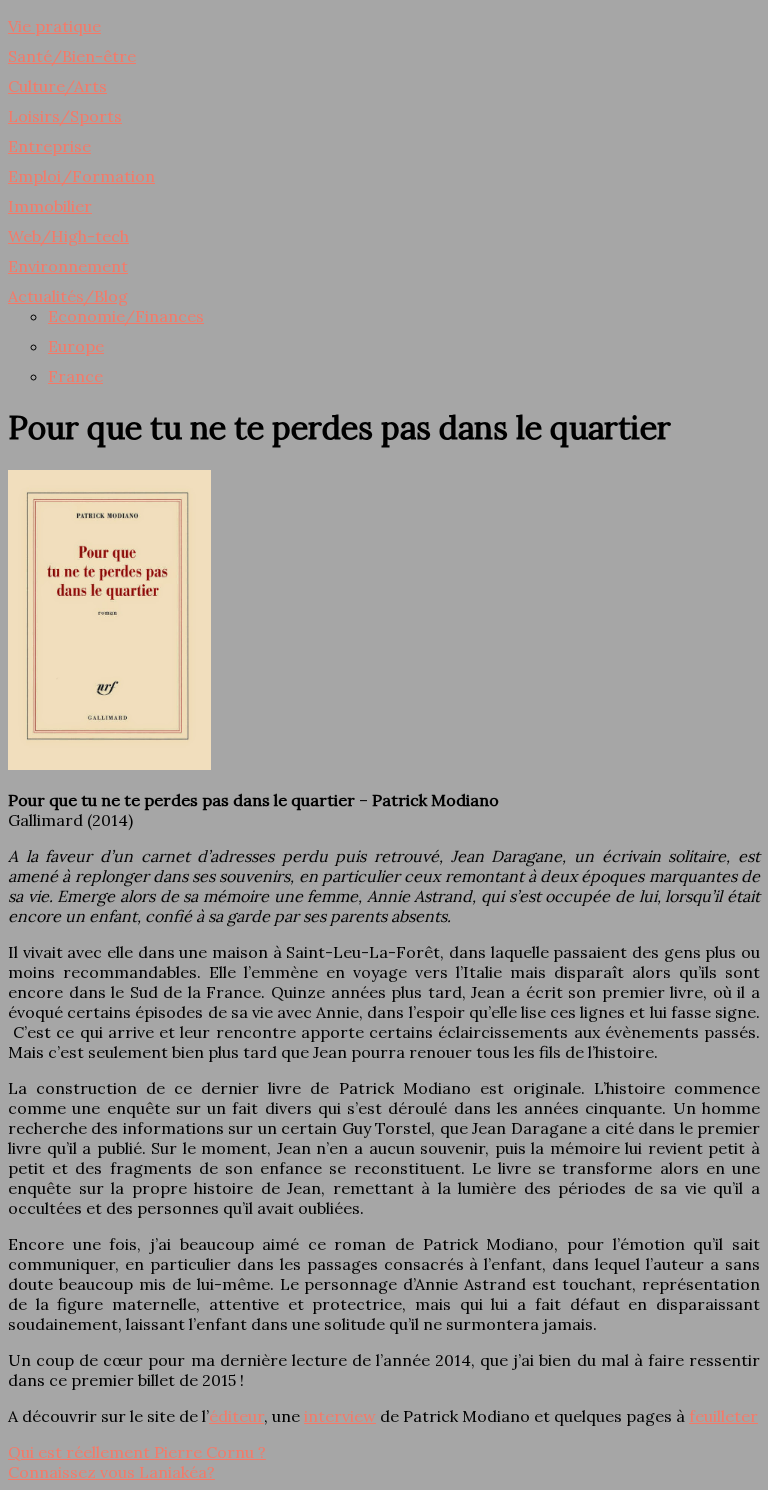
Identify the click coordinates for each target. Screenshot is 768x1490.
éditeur (236, 1416)
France (75, 376)
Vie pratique (54, 26)
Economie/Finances (126, 316)
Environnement (68, 266)
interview (340, 1416)
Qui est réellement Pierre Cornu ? (137, 1452)
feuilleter (723, 1416)
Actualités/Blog (68, 296)
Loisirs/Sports (65, 116)
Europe (76, 346)
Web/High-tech (68, 236)
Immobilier (50, 206)
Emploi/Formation (81, 176)
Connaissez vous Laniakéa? (111, 1472)
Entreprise (49, 146)
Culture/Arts (57, 86)
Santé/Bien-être (72, 56)
